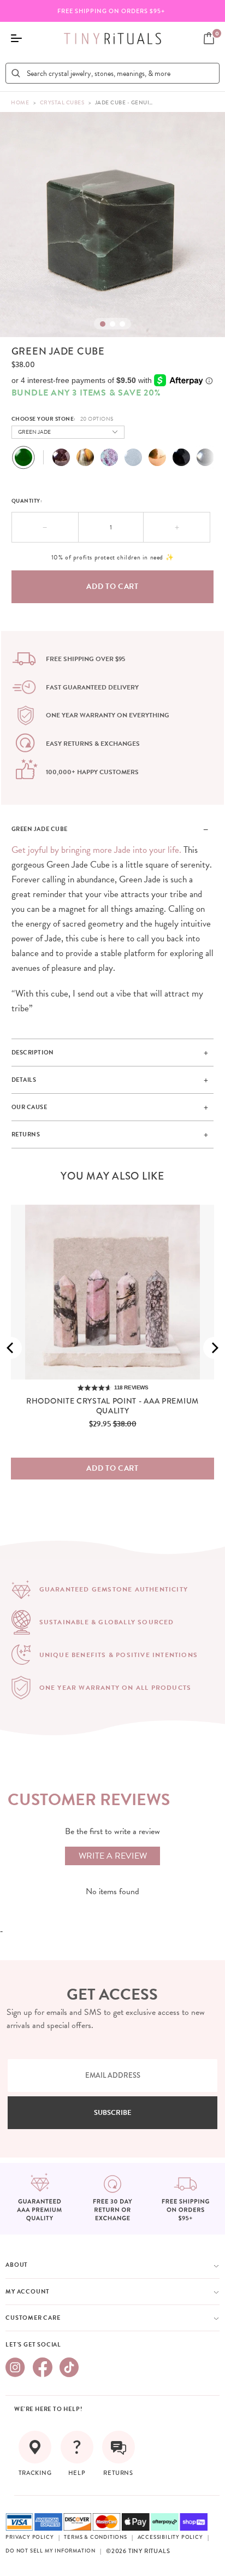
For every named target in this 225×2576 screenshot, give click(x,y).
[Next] (214, 1348)
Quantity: (27, 501)
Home (20, 102)
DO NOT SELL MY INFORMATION (51, 2551)
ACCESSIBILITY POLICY (170, 2537)
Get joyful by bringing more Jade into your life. (97, 850)
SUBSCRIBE (113, 2113)
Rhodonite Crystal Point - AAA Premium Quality (112, 1406)
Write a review (113, 1856)
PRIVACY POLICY (29, 2537)
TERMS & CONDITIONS (95, 2537)
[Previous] (11, 1348)
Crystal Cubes (62, 102)
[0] (209, 38)
